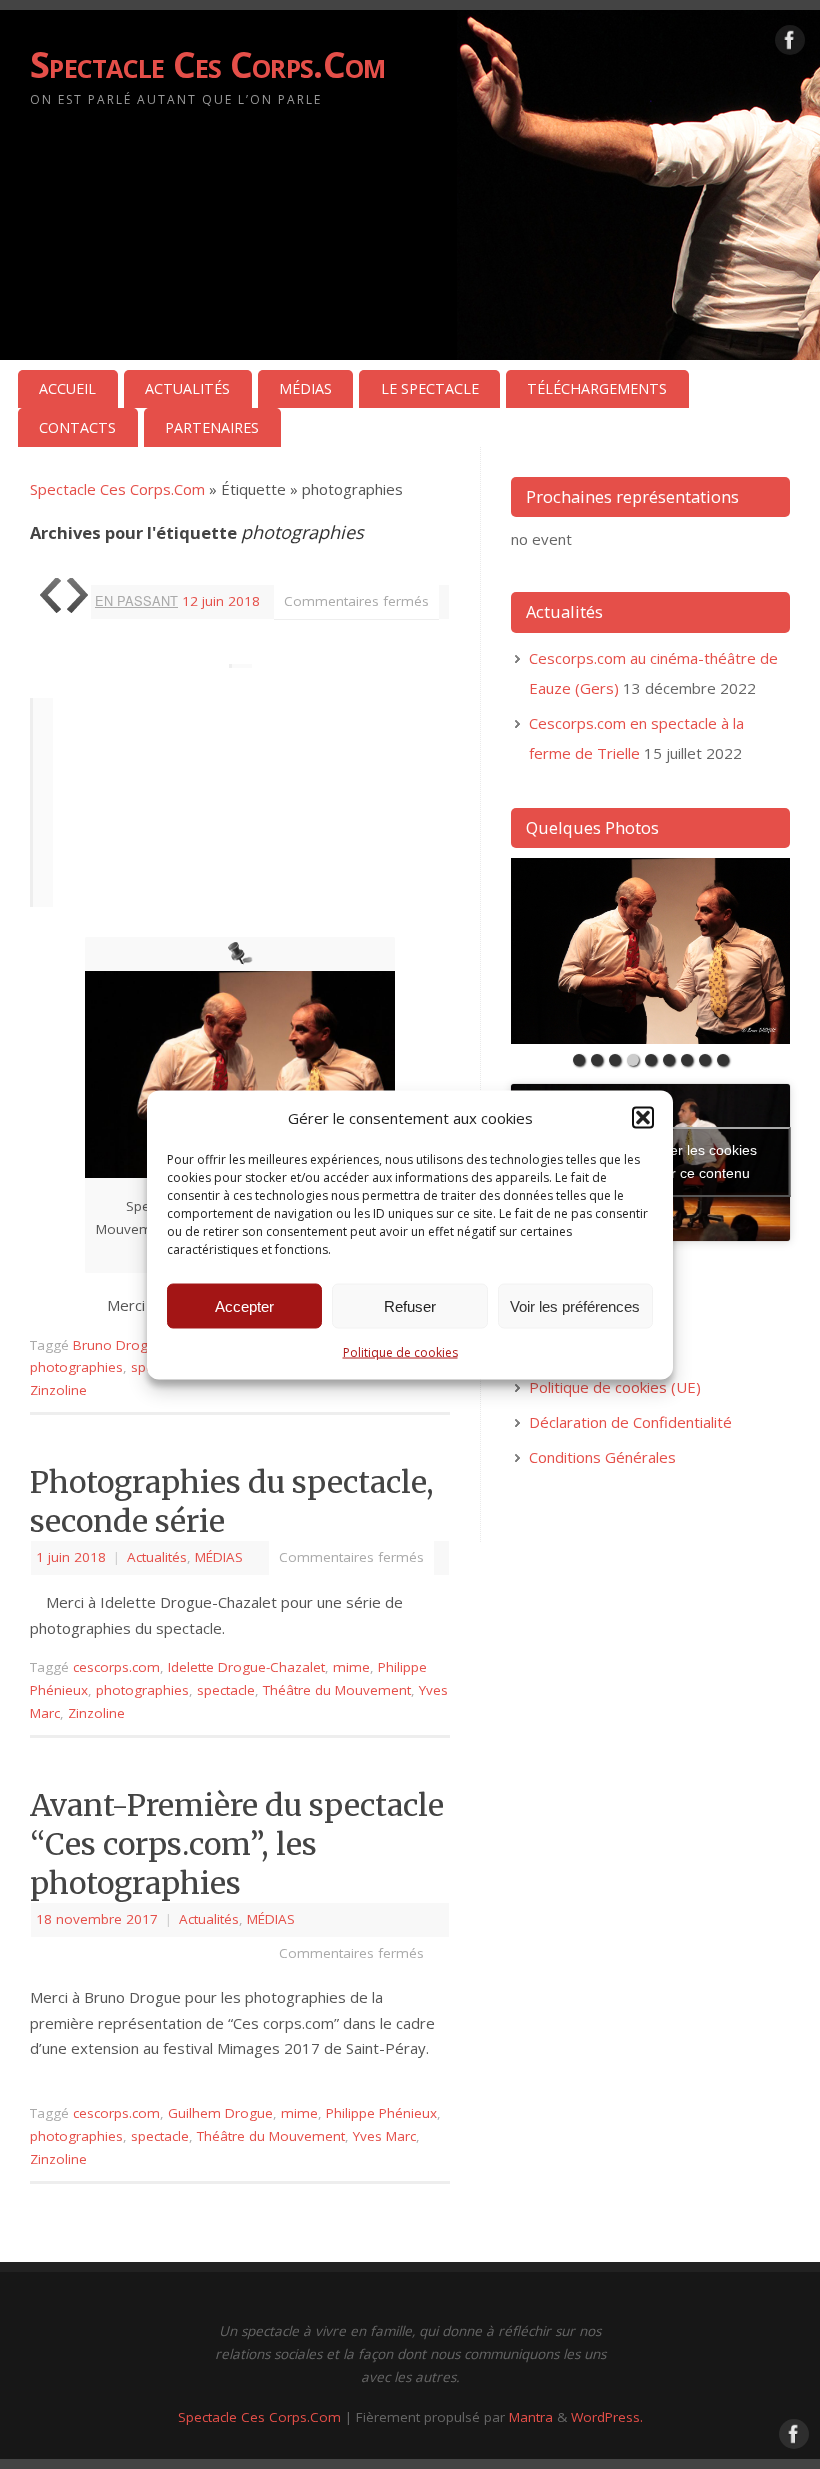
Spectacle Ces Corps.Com (207, 64)
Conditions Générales (602, 1457)
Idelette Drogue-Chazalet (246, 1667)
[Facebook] (790, 44)
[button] (643, 1118)
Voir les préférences (575, 1305)
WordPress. (607, 2417)
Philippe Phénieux (381, 2113)
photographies (76, 1367)
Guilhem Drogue (220, 2113)
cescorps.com (116, 1667)
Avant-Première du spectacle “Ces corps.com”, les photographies (237, 1844)
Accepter (244, 1305)
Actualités (157, 1557)
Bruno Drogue (118, 1345)
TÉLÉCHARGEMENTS (597, 388)
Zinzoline (58, 1390)
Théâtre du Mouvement (337, 1690)
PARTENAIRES (212, 427)
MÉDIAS (305, 388)
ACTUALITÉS (187, 388)
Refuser (410, 1305)
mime (351, 1667)
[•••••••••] (650, 951)
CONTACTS (77, 427)
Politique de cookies (400, 1352)
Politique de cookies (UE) (615, 1387)
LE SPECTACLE (430, 388)
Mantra (531, 2417)
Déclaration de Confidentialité (630, 1422)
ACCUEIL (67, 388)
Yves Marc (384, 2136)
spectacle (226, 1690)
